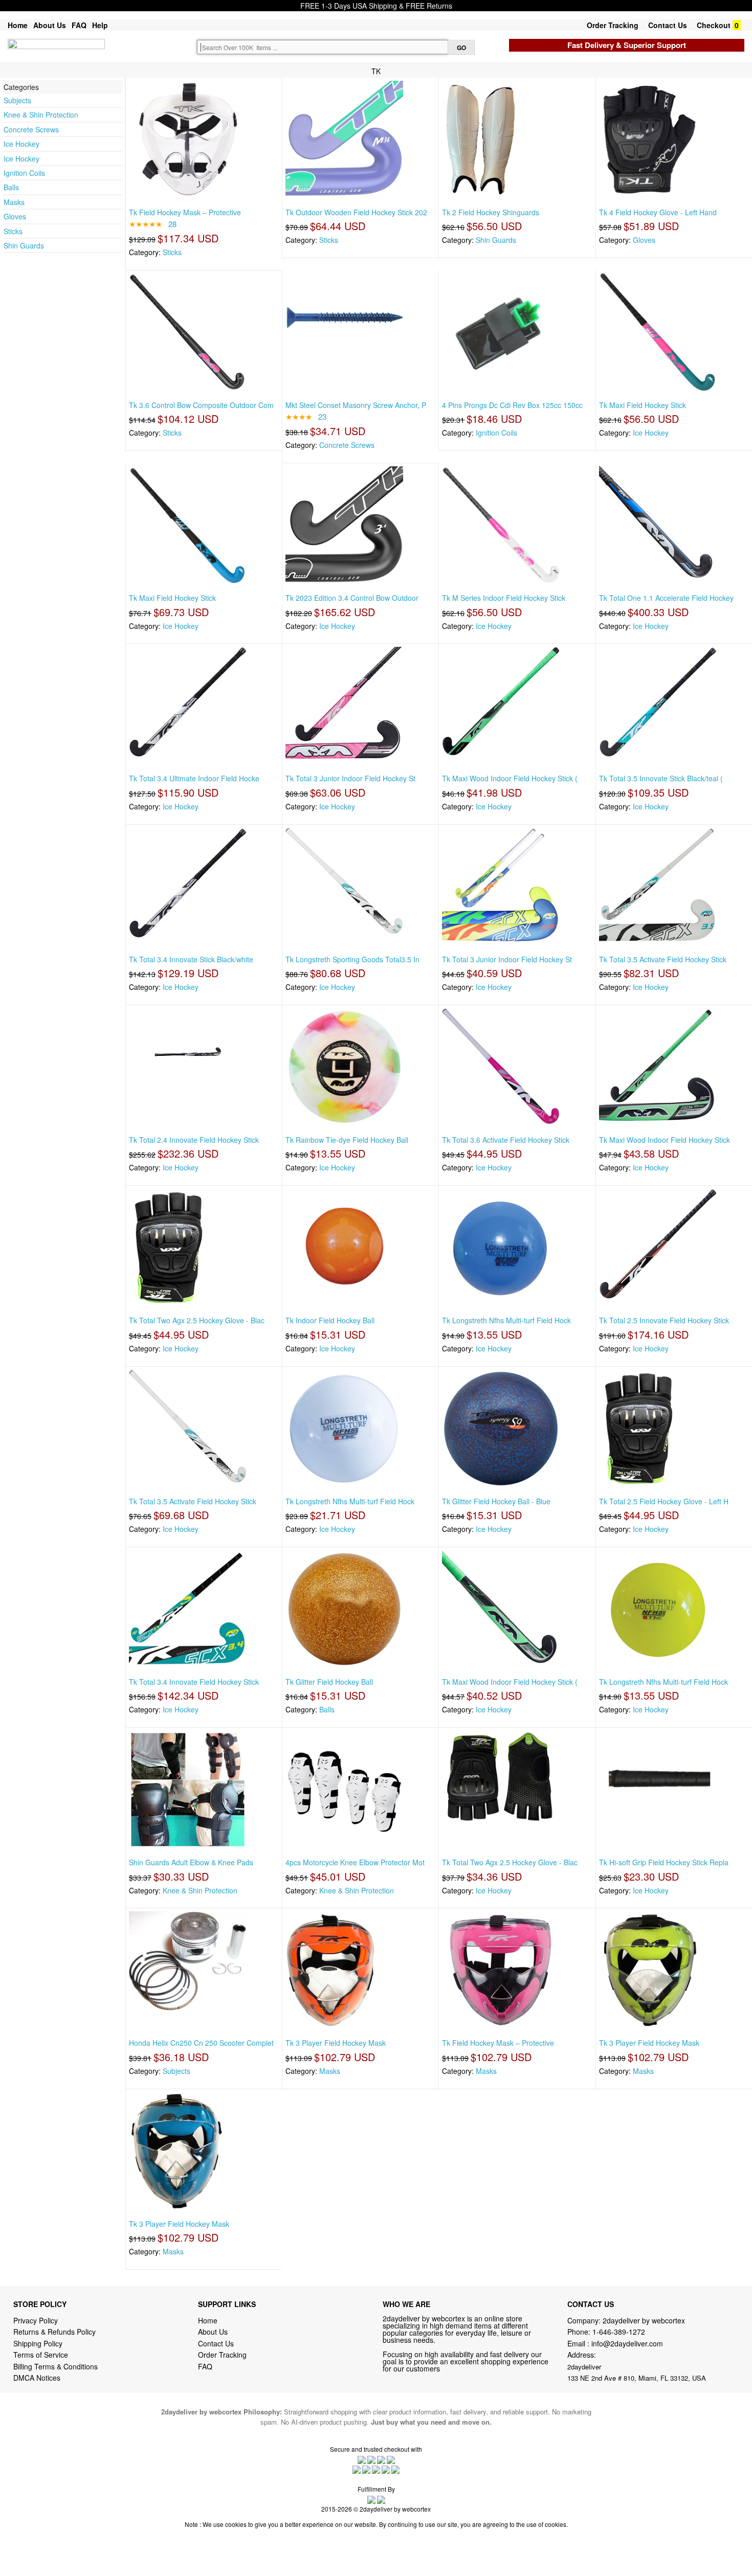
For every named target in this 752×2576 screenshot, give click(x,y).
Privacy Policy (36, 2320)
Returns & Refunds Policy (54, 2332)
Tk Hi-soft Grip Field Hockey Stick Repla (664, 1862)
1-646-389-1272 (619, 2332)
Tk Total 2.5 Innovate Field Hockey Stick (664, 1320)
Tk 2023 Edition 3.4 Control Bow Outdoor (352, 598)
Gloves (15, 216)
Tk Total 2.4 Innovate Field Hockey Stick (194, 1140)
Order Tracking (613, 25)
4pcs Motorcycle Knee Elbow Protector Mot (355, 1862)
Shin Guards (24, 245)
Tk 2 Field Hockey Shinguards (491, 212)
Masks (14, 202)
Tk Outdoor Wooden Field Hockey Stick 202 (356, 212)
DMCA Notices (37, 2378)
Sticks (13, 231)
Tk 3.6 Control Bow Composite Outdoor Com (201, 405)
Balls (11, 187)
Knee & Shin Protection (41, 115)
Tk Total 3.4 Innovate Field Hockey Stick (194, 1682)
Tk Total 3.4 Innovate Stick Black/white (191, 959)
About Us (50, 25)
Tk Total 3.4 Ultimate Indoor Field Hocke (194, 778)
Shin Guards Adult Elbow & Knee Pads (191, 1862)
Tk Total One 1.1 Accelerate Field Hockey (666, 598)
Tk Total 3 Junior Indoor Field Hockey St (350, 778)
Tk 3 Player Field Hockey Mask (336, 2043)
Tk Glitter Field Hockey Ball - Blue (496, 1501)
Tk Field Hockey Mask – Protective (185, 212)
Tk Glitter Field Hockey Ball (329, 1682)
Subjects (17, 100)
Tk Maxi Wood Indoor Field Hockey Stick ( (510, 778)
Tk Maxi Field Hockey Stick (643, 405)
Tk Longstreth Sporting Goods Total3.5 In (352, 959)
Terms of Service (41, 2355)
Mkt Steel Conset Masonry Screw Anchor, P (356, 405)
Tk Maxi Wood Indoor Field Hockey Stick (665, 1140)
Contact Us (668, 25)
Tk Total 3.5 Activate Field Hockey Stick (663, 959)
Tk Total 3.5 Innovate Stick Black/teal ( (661, 778)
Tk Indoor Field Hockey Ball (330, 1320)
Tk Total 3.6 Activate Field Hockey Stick (506, 1140)
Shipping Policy (39, 2343)
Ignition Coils (24, 173)
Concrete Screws (31, 129)
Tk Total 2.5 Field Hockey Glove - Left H (664, 1501)
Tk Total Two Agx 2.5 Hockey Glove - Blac (197, 1320)
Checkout (714, 25)
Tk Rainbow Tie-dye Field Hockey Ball (347, 1140)
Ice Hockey (21, 144)
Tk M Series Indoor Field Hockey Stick (504, 598)
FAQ (79, 25)
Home (18, 25)
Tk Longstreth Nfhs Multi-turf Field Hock (506, 1320)
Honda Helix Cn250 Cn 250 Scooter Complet (201, 2043)
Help (100, 25)
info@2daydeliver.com (627, 2343)
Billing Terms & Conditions (56, 2366)
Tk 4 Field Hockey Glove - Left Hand (658, 212)
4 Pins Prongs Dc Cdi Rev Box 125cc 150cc (512, 405)
